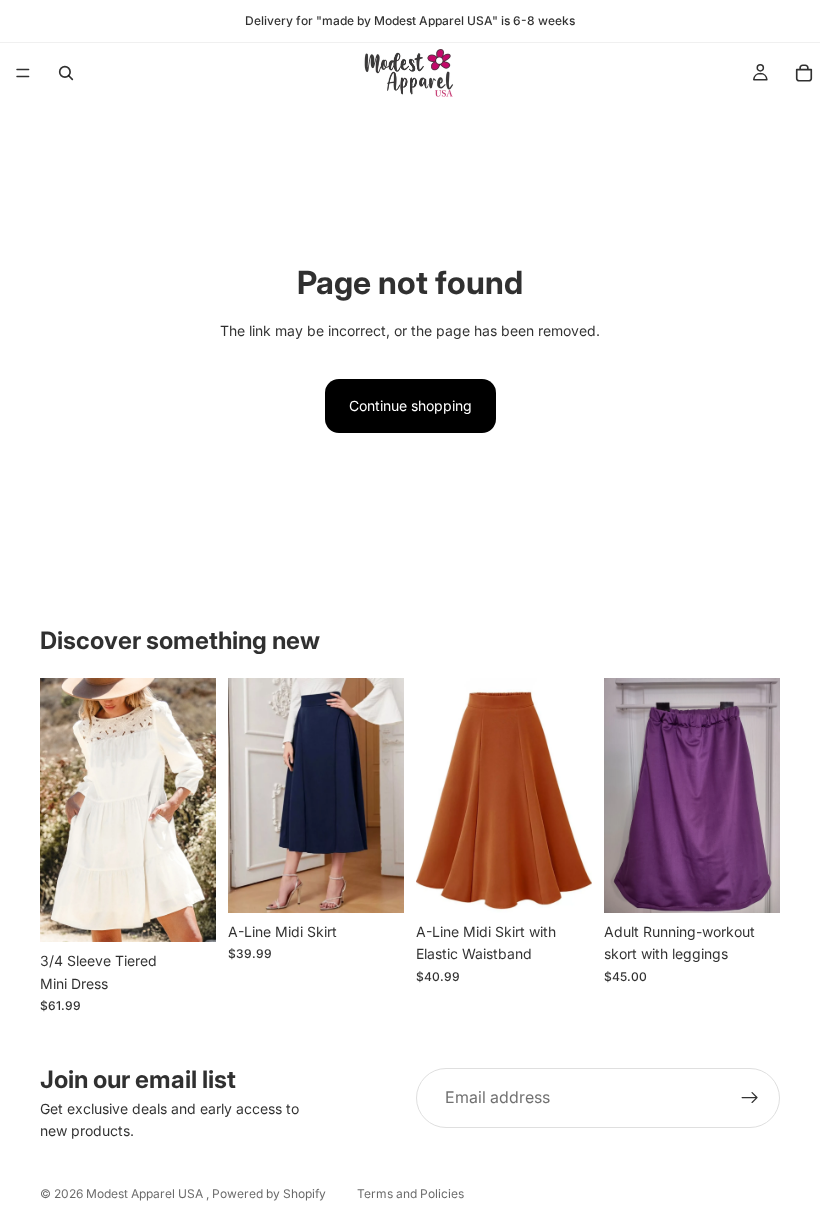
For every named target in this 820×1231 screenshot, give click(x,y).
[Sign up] (750, 1098)
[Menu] (23, 73)
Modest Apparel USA (146, 1193)
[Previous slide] (62, 810)
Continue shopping (410, 405)
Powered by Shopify (269, 1193)
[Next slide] (194, 810)
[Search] (66, 73)
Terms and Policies (410, 1193)
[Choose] (185, 911)
